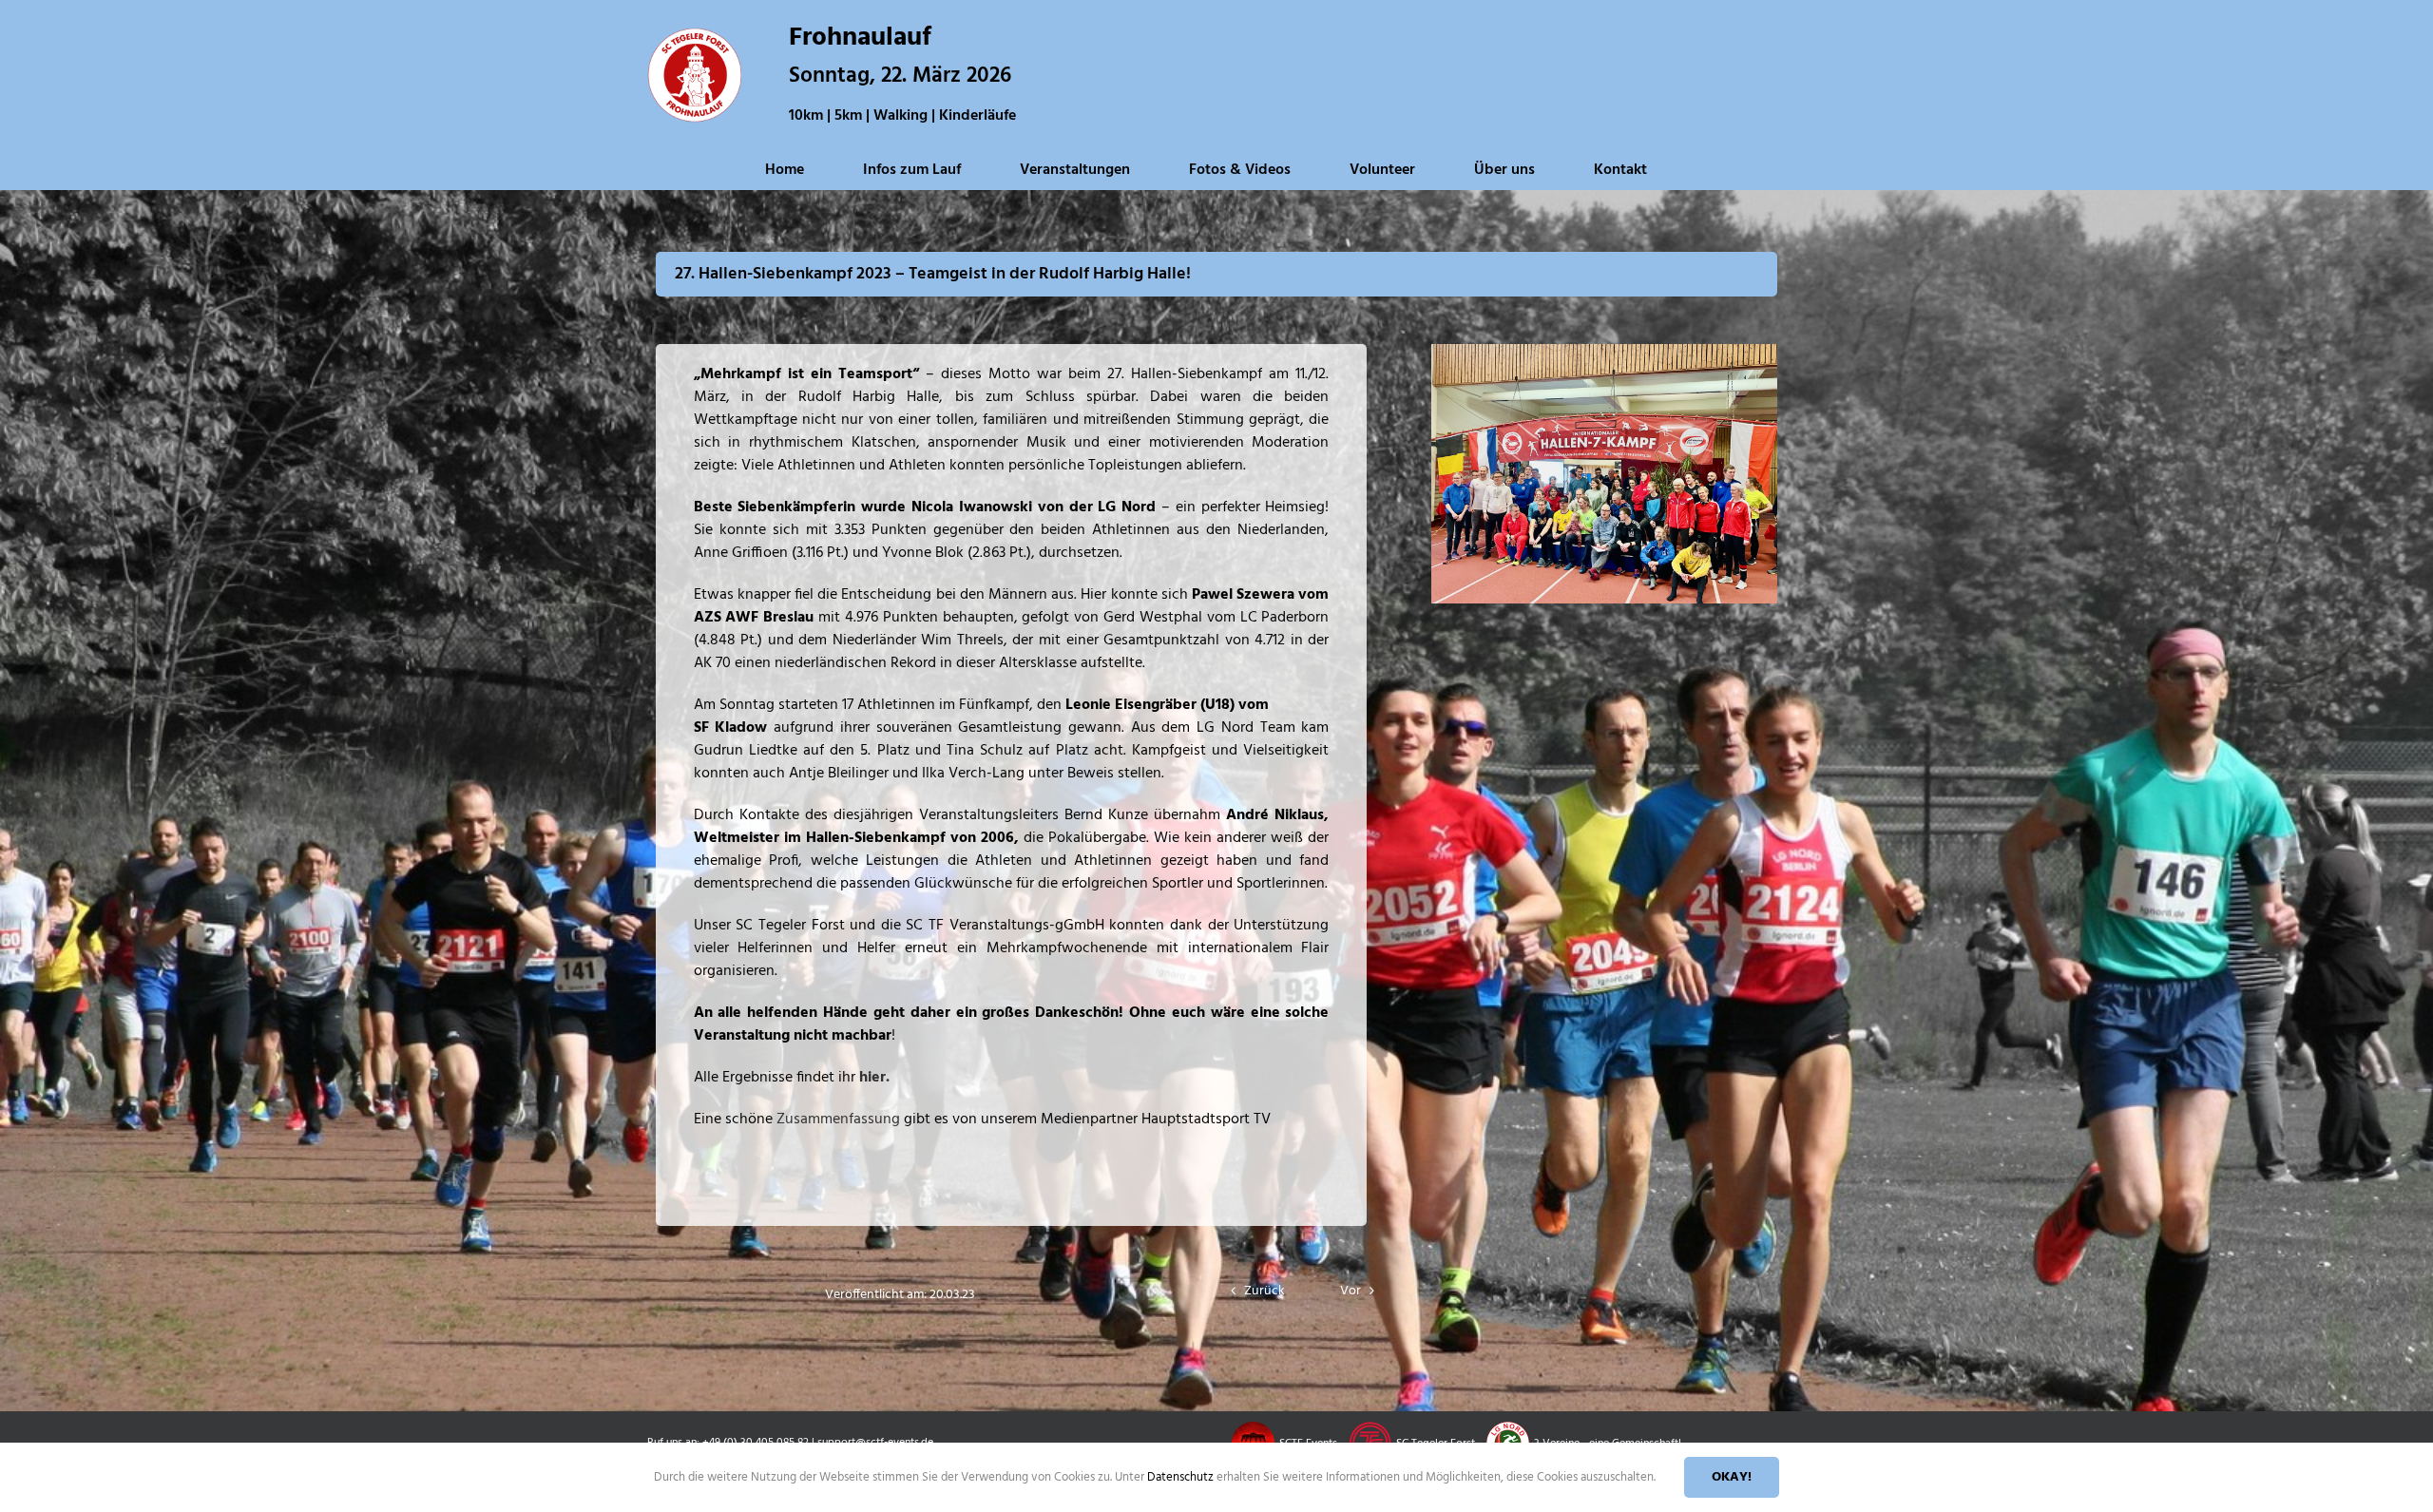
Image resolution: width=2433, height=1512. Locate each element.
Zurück (1264, 1291)
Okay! (1732, 1477)
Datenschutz (1182, 1477)
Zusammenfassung (838, 1120)
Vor (1351, 1291)
